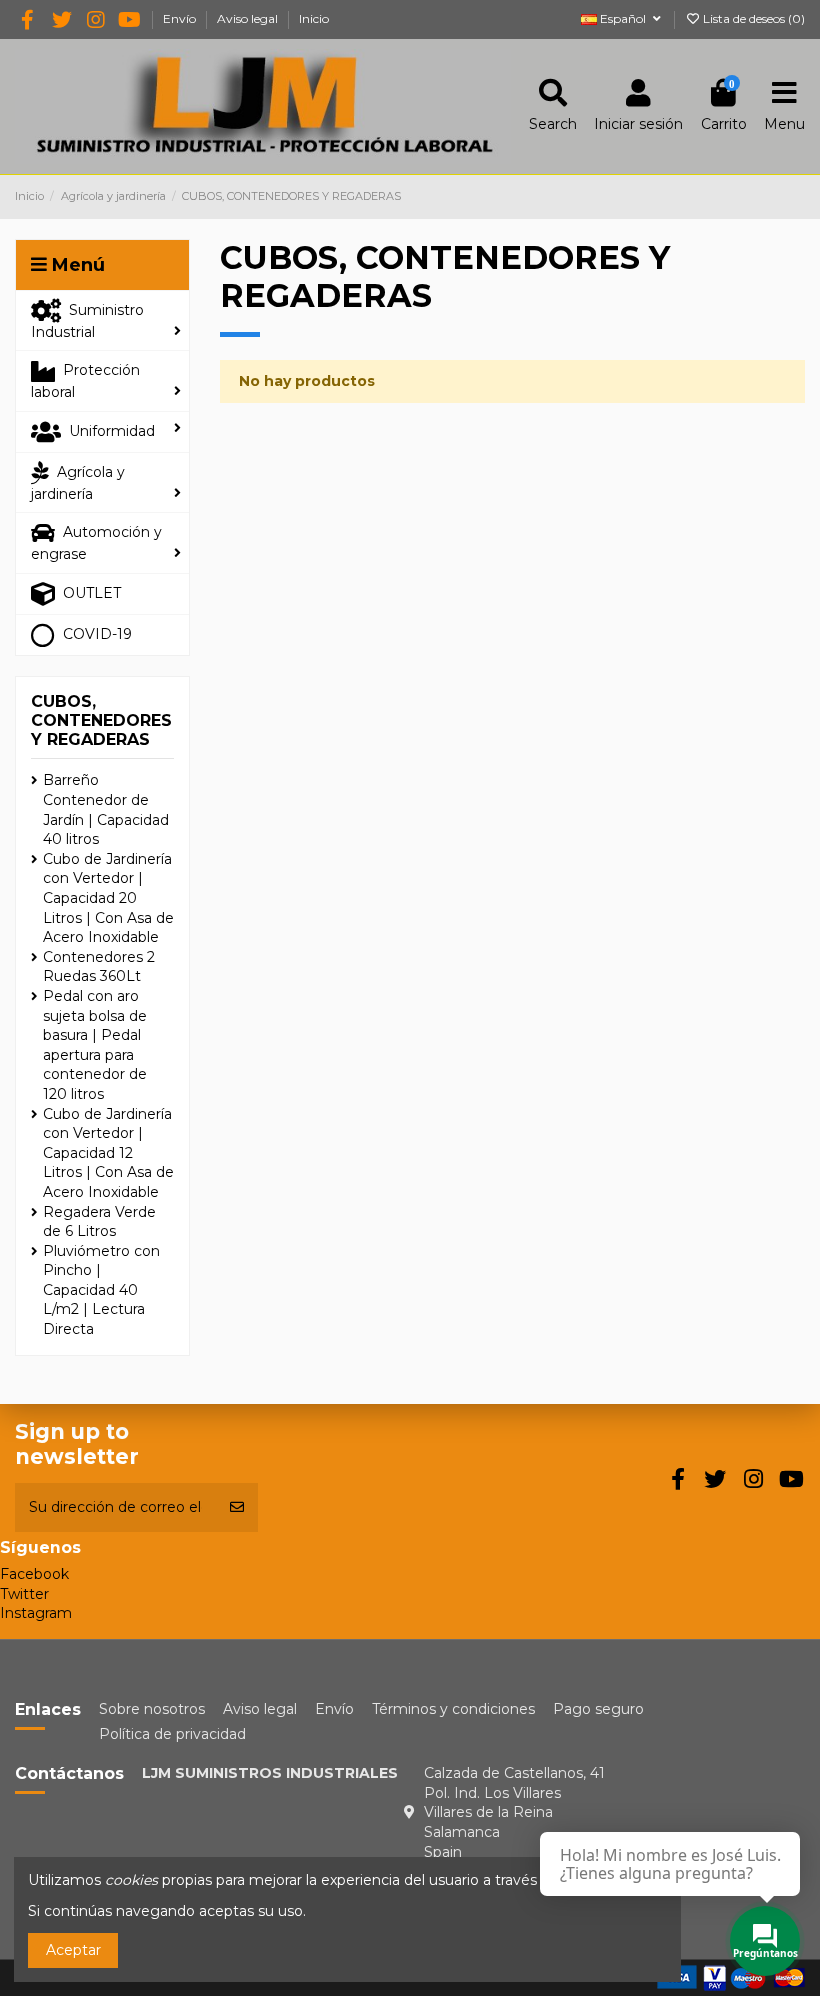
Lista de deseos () (752, 18)
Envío (181, 18)
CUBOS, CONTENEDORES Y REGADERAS (101, 720)
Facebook (34, 1574)
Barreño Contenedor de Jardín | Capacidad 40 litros (106, 809)
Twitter (24, 1594)
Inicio (314, 18)
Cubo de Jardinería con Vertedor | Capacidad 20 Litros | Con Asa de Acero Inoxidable (108, 898)
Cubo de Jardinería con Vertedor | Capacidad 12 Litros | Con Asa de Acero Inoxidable (108, 1153)
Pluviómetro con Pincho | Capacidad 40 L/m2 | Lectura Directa (101, 1290)
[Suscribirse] (237, 1507)
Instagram (36, 1613)
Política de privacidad (172, 1734)
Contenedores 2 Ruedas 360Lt (99, 967)
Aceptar (73, 1950)
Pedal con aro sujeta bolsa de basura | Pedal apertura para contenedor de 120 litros (95, 1045)
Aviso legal (249, 18)
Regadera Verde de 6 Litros (99, 1222)
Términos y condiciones (453, 1709)
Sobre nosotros (152, 1709)
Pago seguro (598, 1709)
